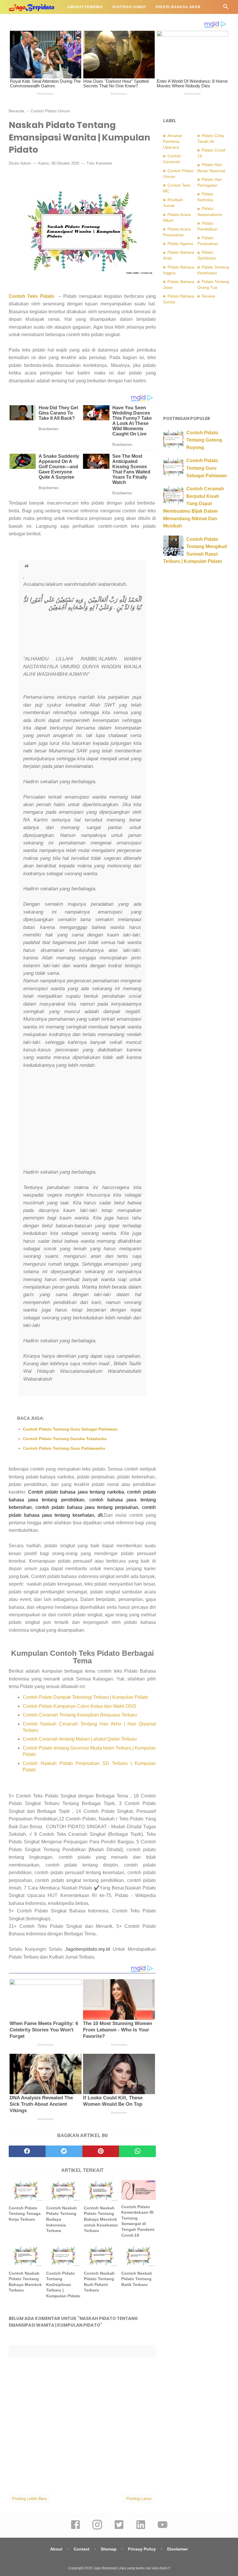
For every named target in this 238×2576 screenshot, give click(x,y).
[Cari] (226, 8)
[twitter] (64, 2151)
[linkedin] (141, 2529)
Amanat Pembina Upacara (172, 141)
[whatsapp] (137, 2151)
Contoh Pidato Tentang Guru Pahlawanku (64, 1448)
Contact (82, 2549)
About (56, 2549)
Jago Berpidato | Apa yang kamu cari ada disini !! (132, 2568)
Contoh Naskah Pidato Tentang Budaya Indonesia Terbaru (62, 2219)
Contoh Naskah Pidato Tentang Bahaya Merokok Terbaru (25, 2282)
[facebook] (27, 2151)
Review (208, 296)
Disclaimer (177, 2549)
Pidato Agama (29, 21)
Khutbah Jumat (129, 7)
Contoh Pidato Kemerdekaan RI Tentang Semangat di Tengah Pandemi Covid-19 (138, 2221)
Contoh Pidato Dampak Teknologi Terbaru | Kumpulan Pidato (85, 1697)
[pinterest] (101, 2151)
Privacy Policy (142, 2549)
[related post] (26, 2190)
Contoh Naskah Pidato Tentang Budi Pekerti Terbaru (99, 2282)
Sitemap (109, 2549)
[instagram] (97, 2529)
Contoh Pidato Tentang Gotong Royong (204, 440)
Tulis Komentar (99, 163)
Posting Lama (139, 2498)
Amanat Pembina (85, 7)
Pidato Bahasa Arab (178, 7)
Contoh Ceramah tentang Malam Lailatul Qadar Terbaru (80, 1739)
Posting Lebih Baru (30, 2498)
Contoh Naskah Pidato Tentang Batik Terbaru (137, 2279)
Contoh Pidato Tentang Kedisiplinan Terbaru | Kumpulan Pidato (63, 2285)
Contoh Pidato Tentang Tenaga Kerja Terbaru (25, 2214)
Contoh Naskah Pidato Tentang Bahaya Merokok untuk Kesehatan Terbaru (101, 2219)
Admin (26, 163)
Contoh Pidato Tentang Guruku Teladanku (65, 1439)
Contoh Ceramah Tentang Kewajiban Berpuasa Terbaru (80, 1715)
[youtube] (163, 2529)
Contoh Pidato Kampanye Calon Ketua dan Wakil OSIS (80, 1706)
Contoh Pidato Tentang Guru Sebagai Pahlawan (70, 1429)
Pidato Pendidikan (73, 21)
